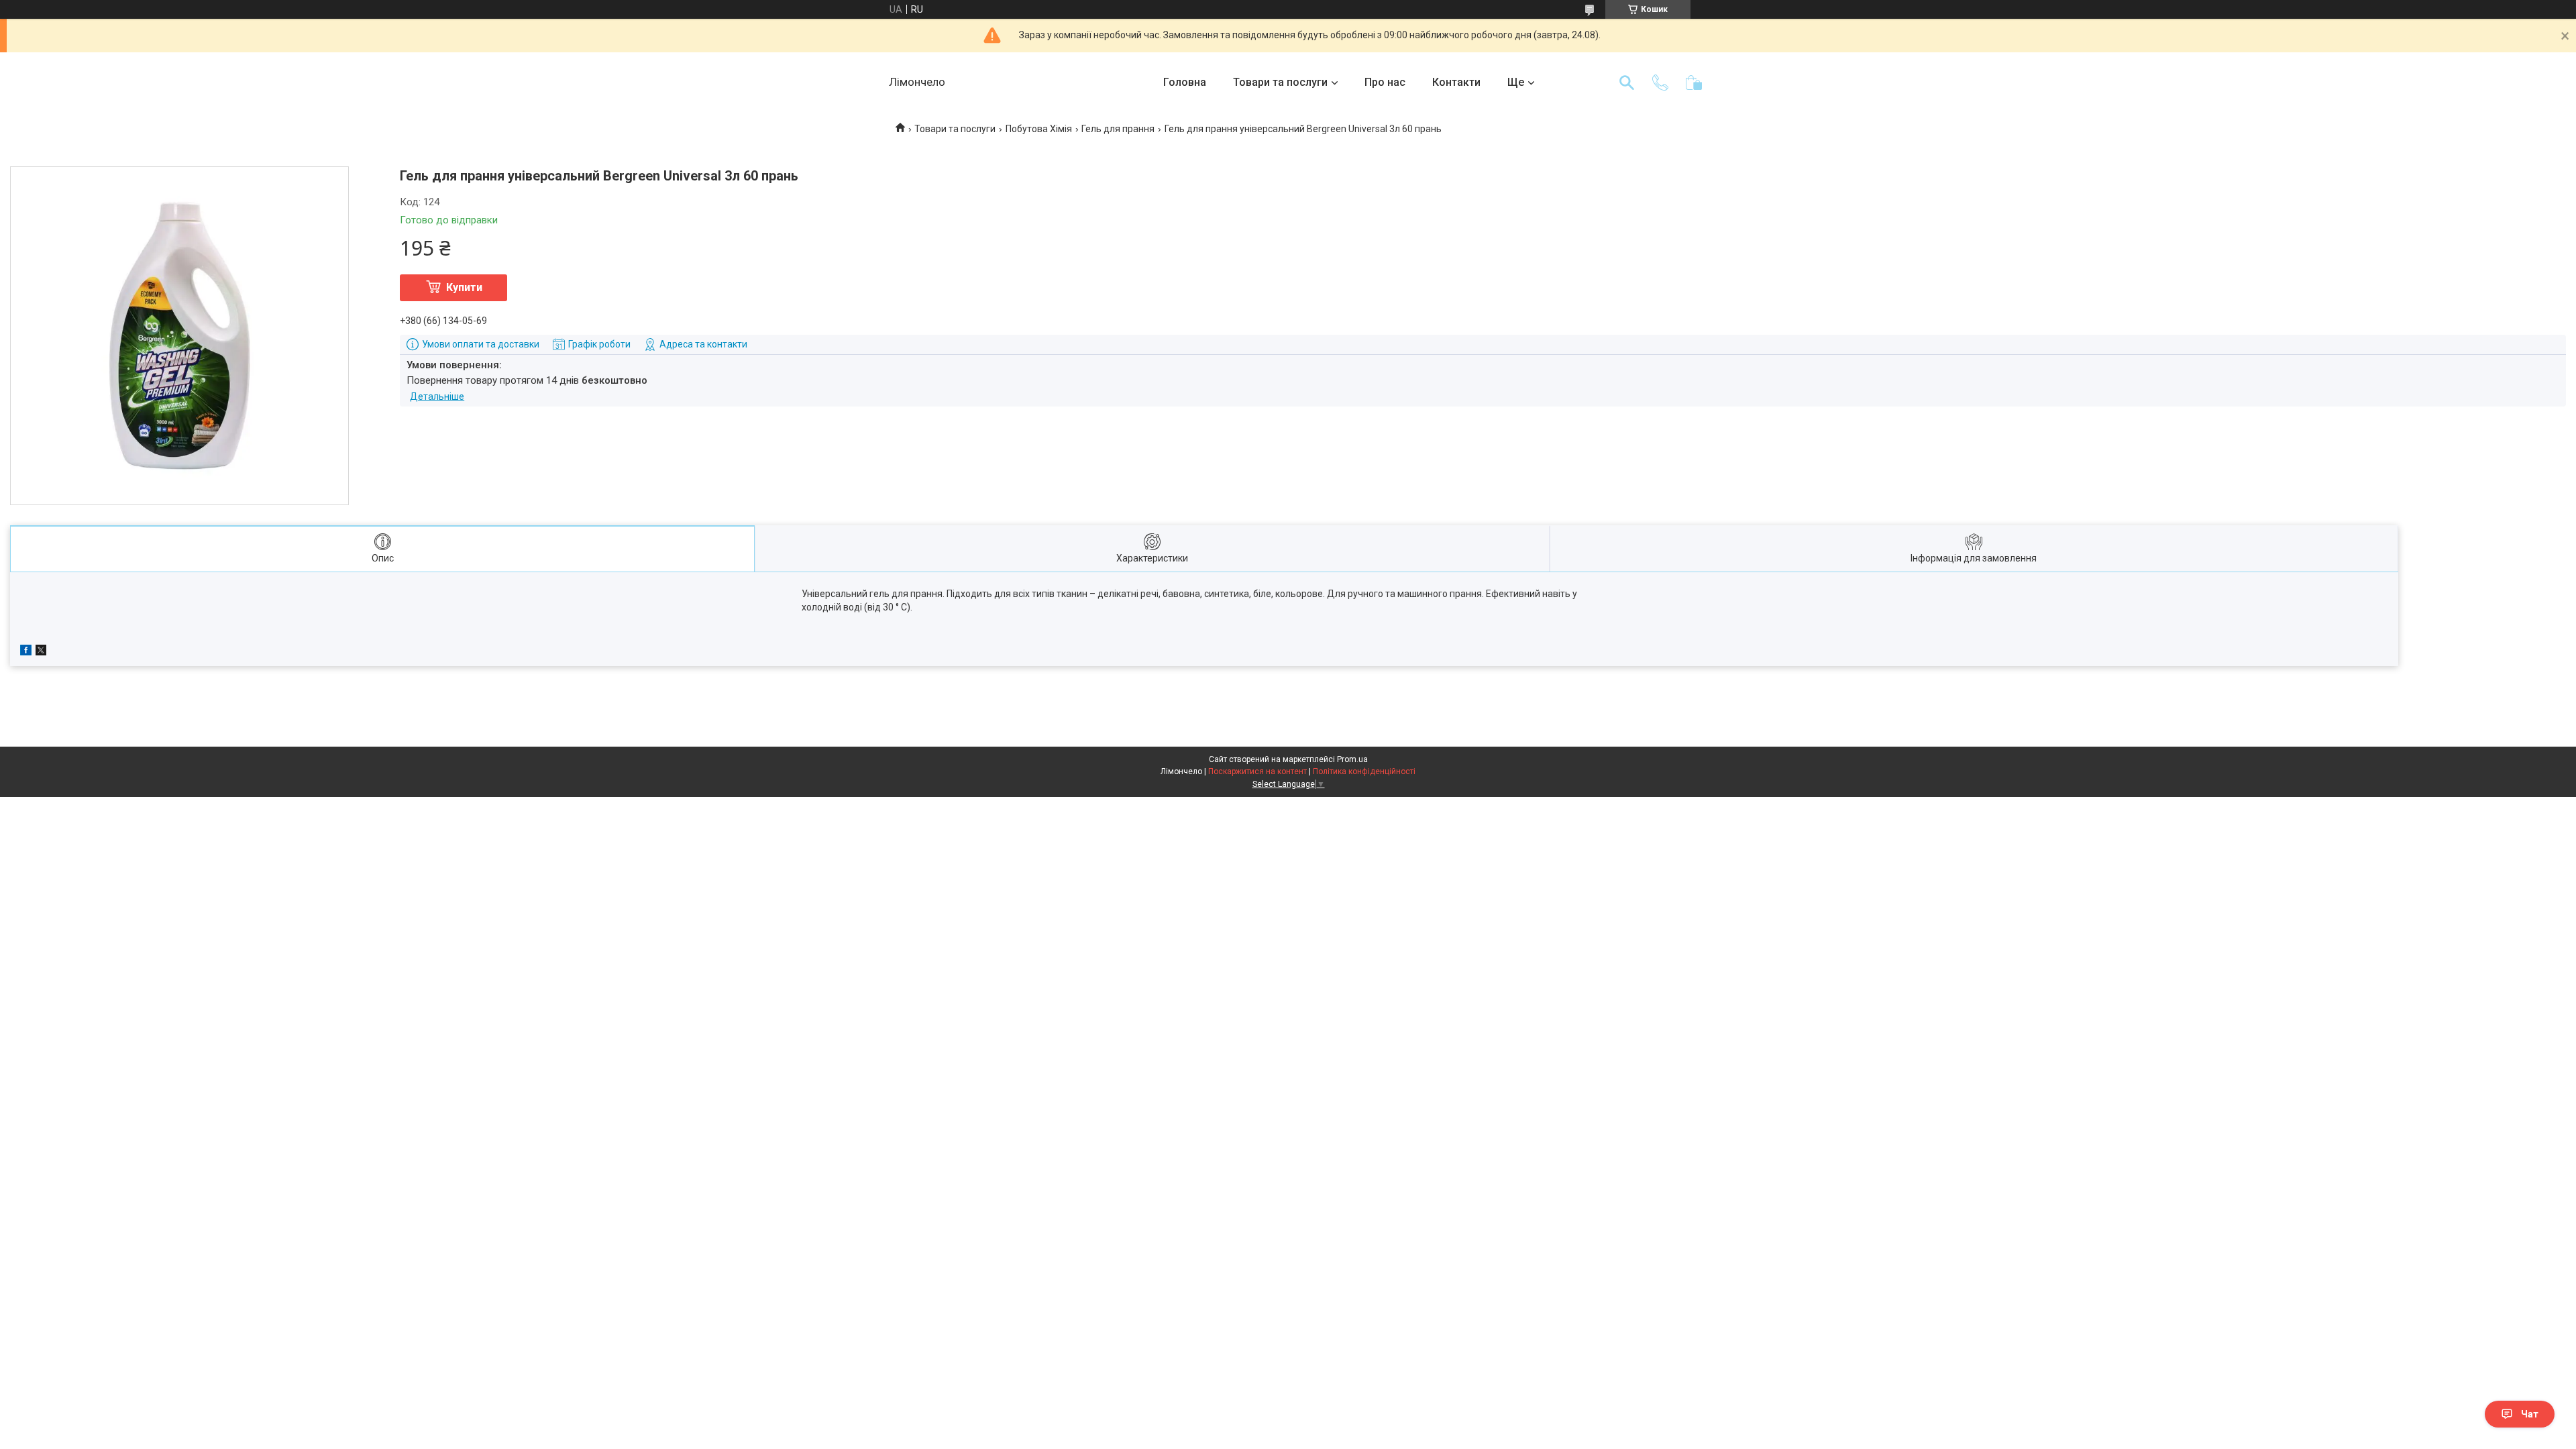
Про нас (1385, 82)
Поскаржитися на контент (1257, 771)
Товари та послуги (1280, 82)
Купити (464, 287)
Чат (2530, 1414)
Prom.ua (1352, 759)
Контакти (1456, 82)
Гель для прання (1118, 129)
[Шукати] (1627, 83)
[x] (41, 652)
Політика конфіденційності (1364, 771)
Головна (1185, 82)
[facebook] (26, 652)
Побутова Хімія (1039, 129)
